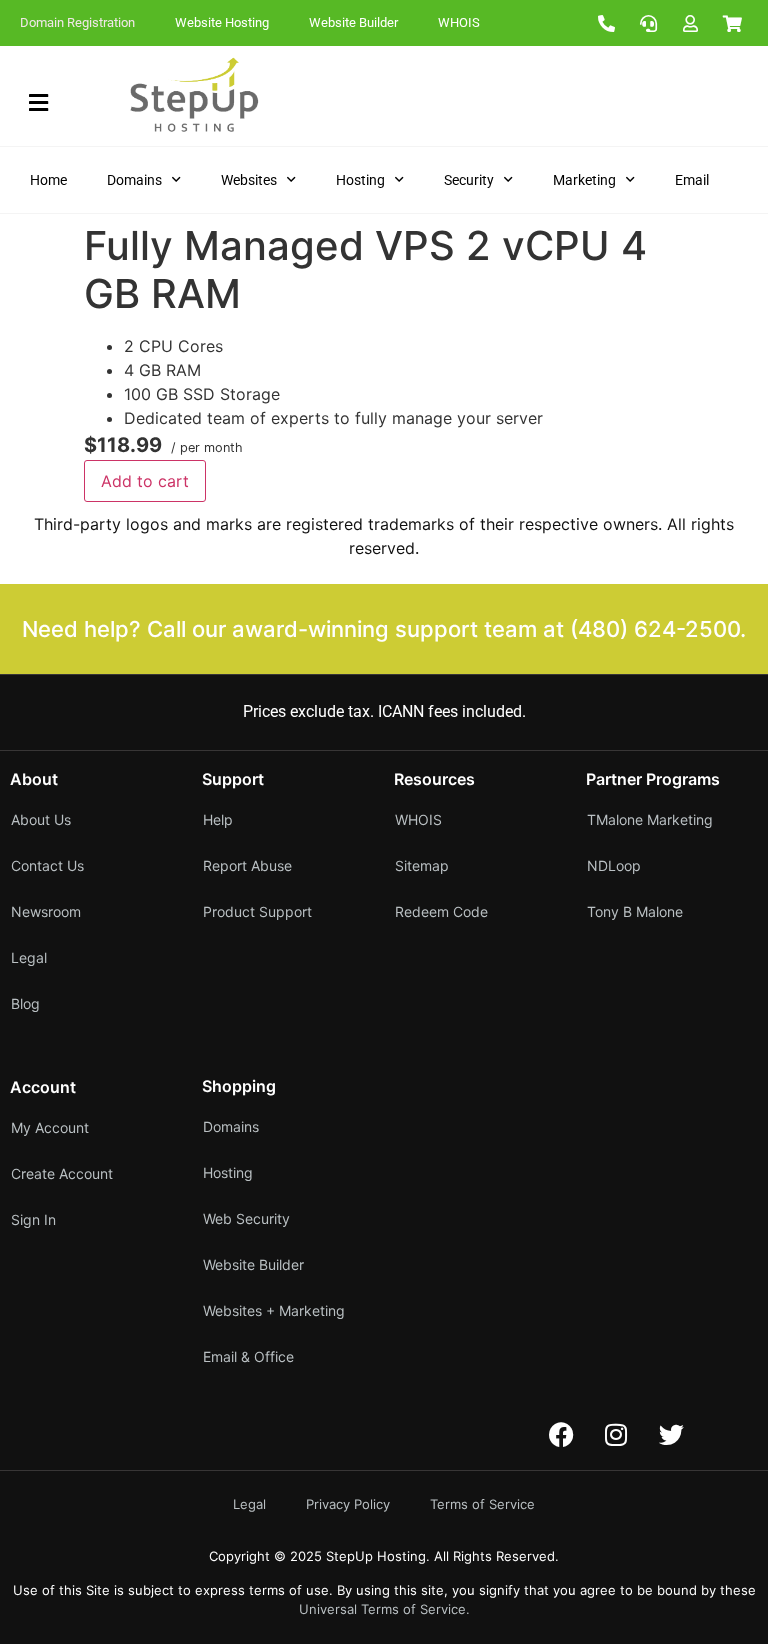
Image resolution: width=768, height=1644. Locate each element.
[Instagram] (616, 1435)
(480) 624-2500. (658, 629)
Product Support (257, 911)
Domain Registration (77, 22)
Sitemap (422, 865)
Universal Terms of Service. (384, 1609)
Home (48, 180)
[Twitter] (671, 1435)
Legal (249, 1504)
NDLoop (614, 865)
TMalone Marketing (650, 819)
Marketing (584, 180)
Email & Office (248, 1356)
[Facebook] (561, 1435)
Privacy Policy (348, 1504)
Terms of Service (482, 1504)
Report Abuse (247, 865)
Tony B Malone (635, 911)
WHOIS (459, 22)
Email (692, 180)
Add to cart (145, 481)
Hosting (360, 180)
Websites (249, 180)
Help (218, 819)
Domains (134, 180)
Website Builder (353, 22)
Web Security (246, 1218)
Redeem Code (441, 911)
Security (469, 180)
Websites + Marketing (274, 1310)
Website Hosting (222, 22)
